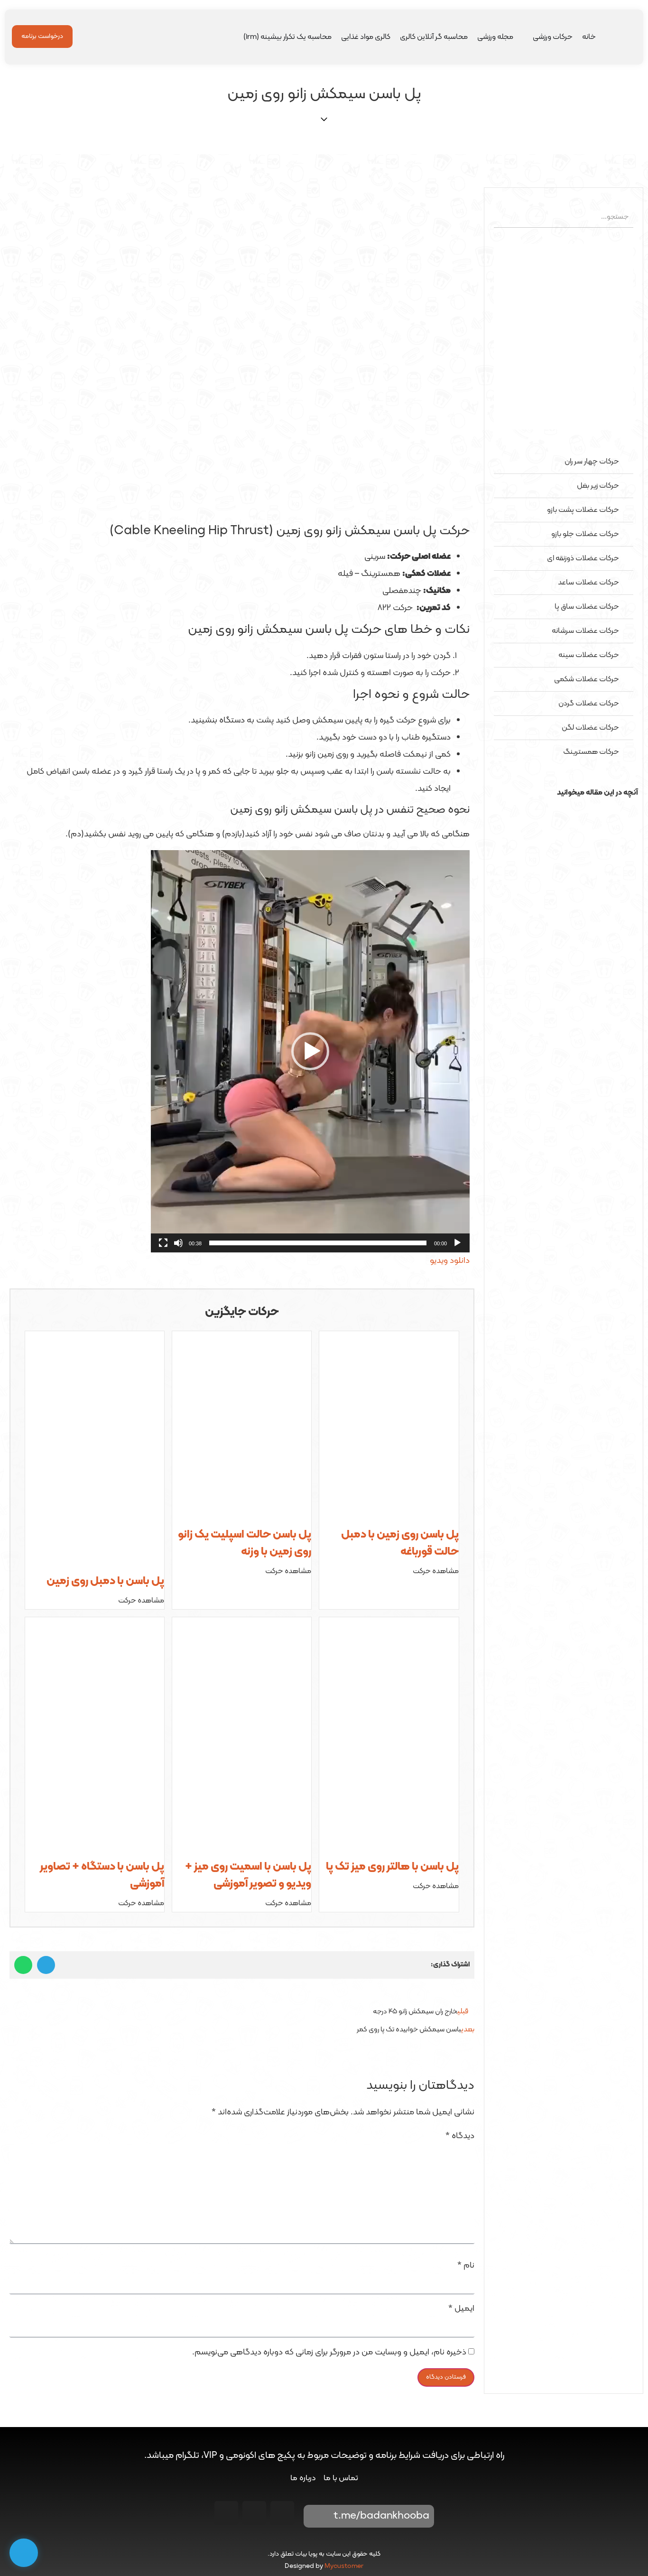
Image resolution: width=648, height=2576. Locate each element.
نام (466, 2266)
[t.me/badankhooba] (317, 2516)
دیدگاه (460, 2136)
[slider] (318, 1243)
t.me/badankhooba (381, 2516)
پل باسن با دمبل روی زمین (105, 1581)
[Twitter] (226, 2513)
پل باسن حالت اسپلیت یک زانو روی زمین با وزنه (245, 1543)
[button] (564, 810)
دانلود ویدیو (450, 1261)
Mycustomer (344, 2566)
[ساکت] (178, 1243)
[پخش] (457, 1243)
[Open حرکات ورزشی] (527, 37)
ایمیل (461, 2309)
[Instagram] (282, 2513)
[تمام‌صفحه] (163, 1243)
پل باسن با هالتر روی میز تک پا (392, 1867)
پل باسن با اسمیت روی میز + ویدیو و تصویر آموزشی (248, 1875)
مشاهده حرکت (436, 1571)
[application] (310, 1051)
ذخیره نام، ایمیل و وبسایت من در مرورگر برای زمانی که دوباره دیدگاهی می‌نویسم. (329, 2353)
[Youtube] (254, 2513)
